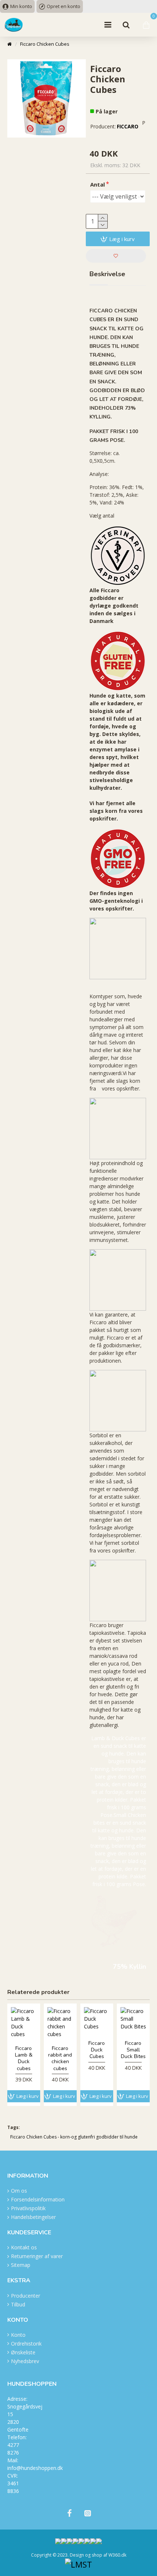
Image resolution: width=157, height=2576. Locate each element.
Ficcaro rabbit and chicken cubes (60, 2059)
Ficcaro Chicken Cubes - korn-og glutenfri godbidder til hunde (74, 2137)
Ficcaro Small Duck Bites (133, 2050)
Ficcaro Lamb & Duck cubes (24, 2059)
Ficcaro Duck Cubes (97, 2050)
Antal (97, 184)
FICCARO (128, 126)
